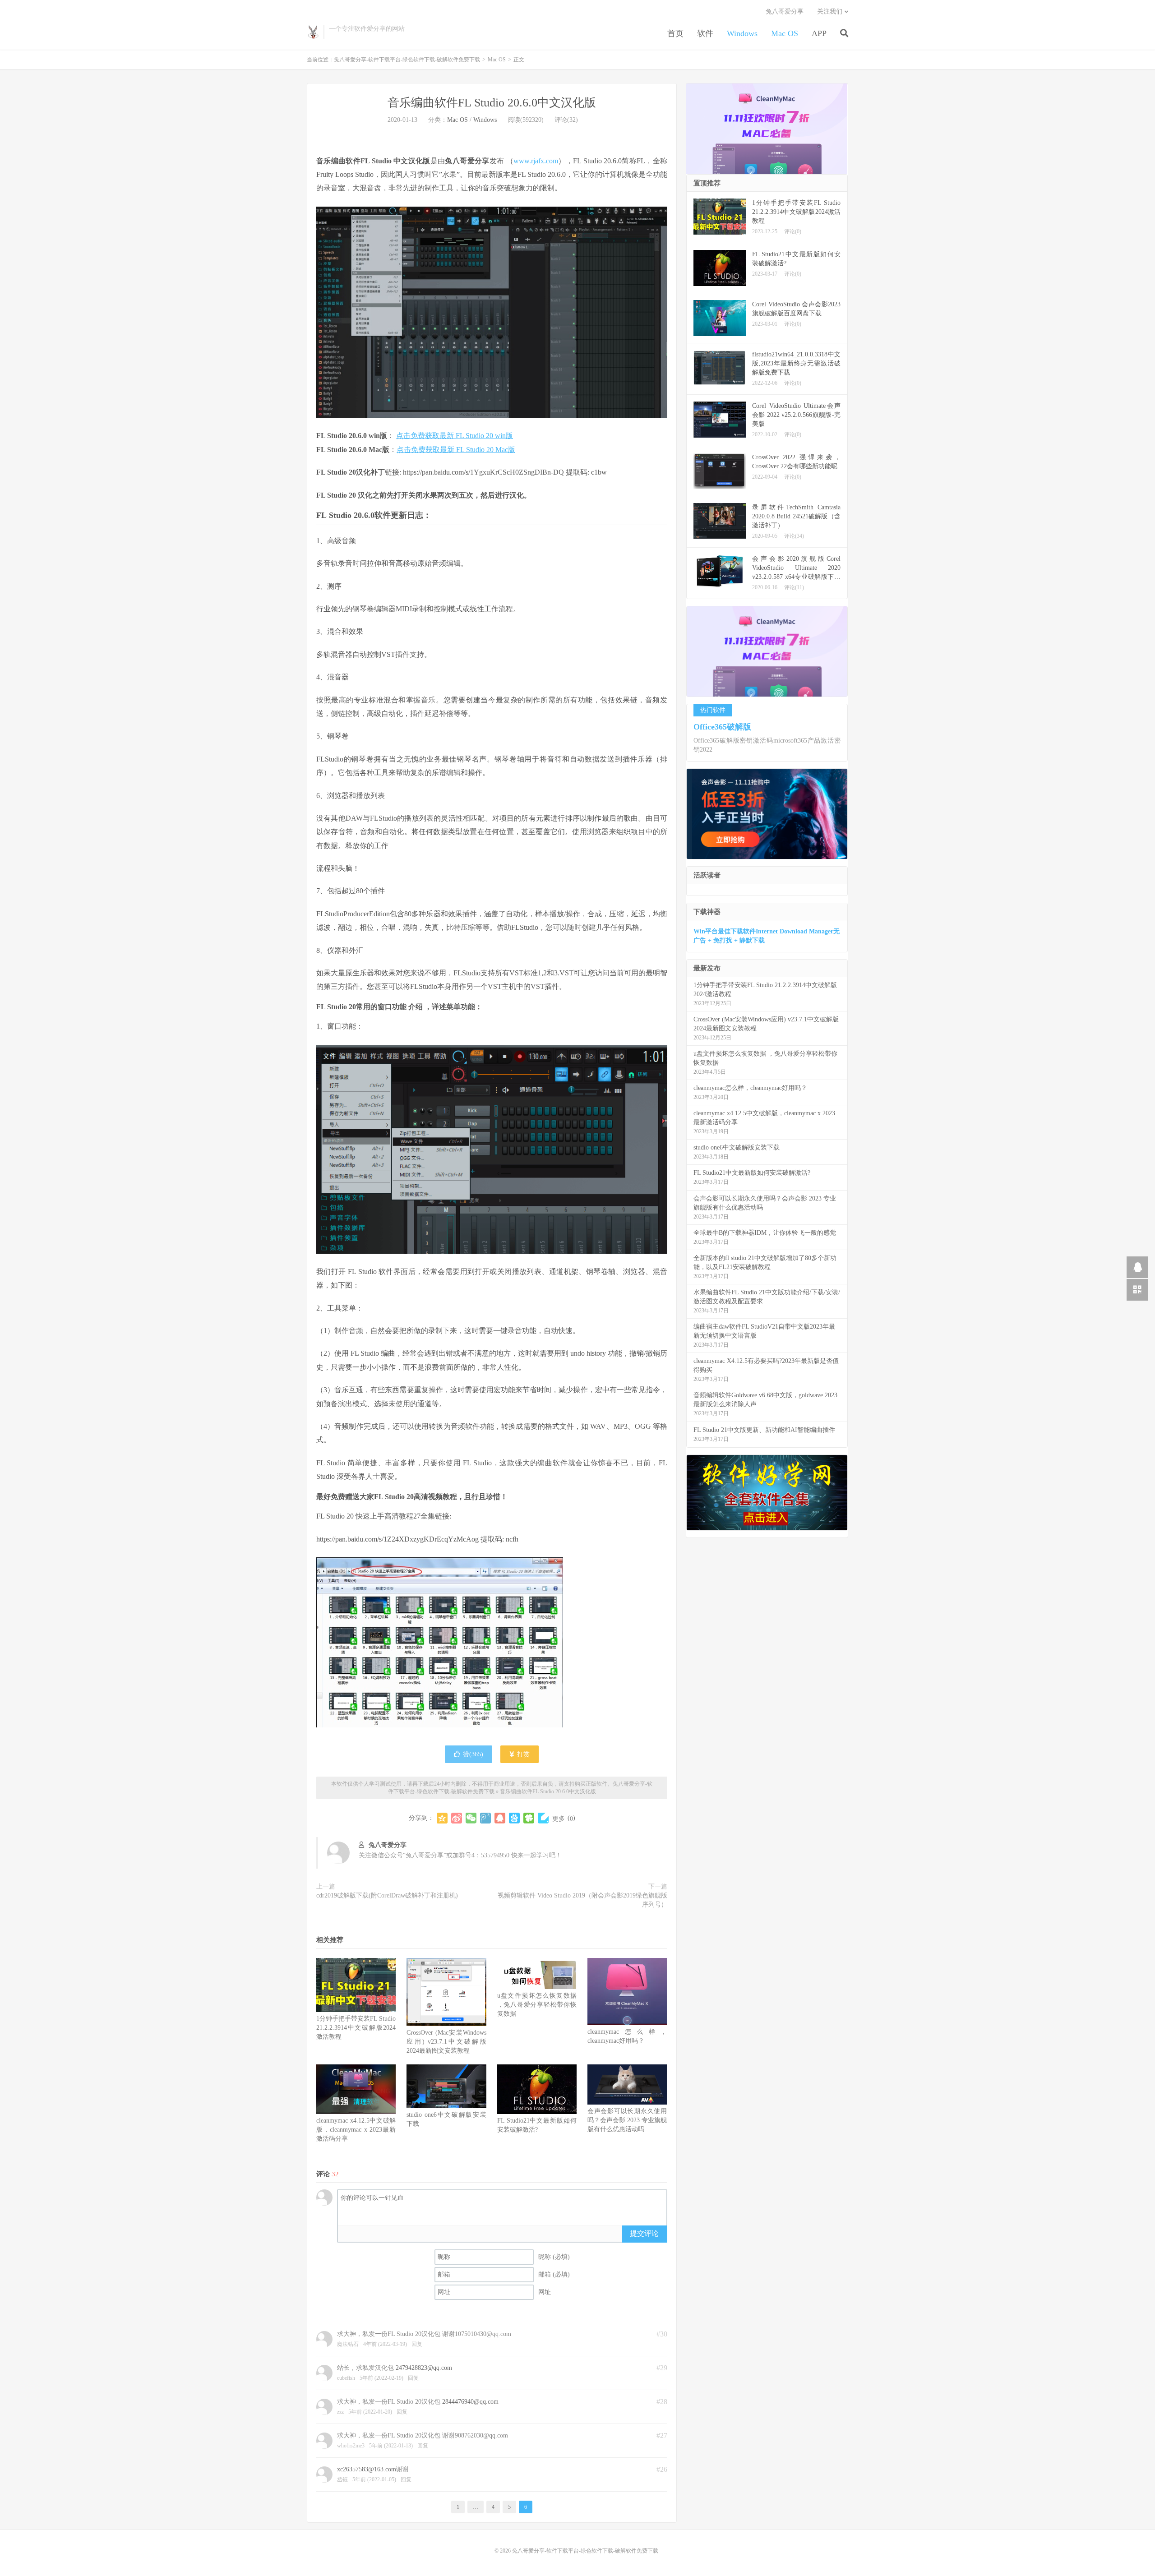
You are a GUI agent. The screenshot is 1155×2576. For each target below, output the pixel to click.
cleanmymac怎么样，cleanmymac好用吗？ (750, 1088)
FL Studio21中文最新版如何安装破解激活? (752, 1173)
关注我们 (830, 12)
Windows (742, 33)
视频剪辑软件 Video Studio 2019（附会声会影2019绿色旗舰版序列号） (582, 1900)
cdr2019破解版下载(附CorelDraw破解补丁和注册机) (387, 1895)
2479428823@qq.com (424, 2368)
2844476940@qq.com (470, 2402)
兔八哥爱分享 (785, 12)
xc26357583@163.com (367, 2469)
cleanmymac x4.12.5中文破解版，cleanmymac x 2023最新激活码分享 (356, 2130)
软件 (705, 33)
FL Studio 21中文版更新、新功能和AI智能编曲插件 (764, 1430)
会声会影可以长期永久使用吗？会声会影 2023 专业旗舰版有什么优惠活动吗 (627, 2120)
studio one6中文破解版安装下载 (737, 1147)
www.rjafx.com (536, 161)
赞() (473, 1754)
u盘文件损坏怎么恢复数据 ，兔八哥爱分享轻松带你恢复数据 (537, 2005)
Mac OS (785, 33)
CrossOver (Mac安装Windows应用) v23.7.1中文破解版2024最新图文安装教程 (446, 2042)
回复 (417, 2344)
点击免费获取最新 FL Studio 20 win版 (455, 436)
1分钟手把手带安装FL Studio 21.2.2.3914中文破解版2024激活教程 (356, 2028)
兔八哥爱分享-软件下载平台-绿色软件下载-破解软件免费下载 (313, 32)
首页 (675, 33)
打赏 (522, 1754)
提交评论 (644, 2233)
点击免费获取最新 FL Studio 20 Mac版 (456, 450)
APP (819, 33)
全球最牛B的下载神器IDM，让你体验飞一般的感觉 (765, 1233)
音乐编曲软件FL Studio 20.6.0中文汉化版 (492, 103)
